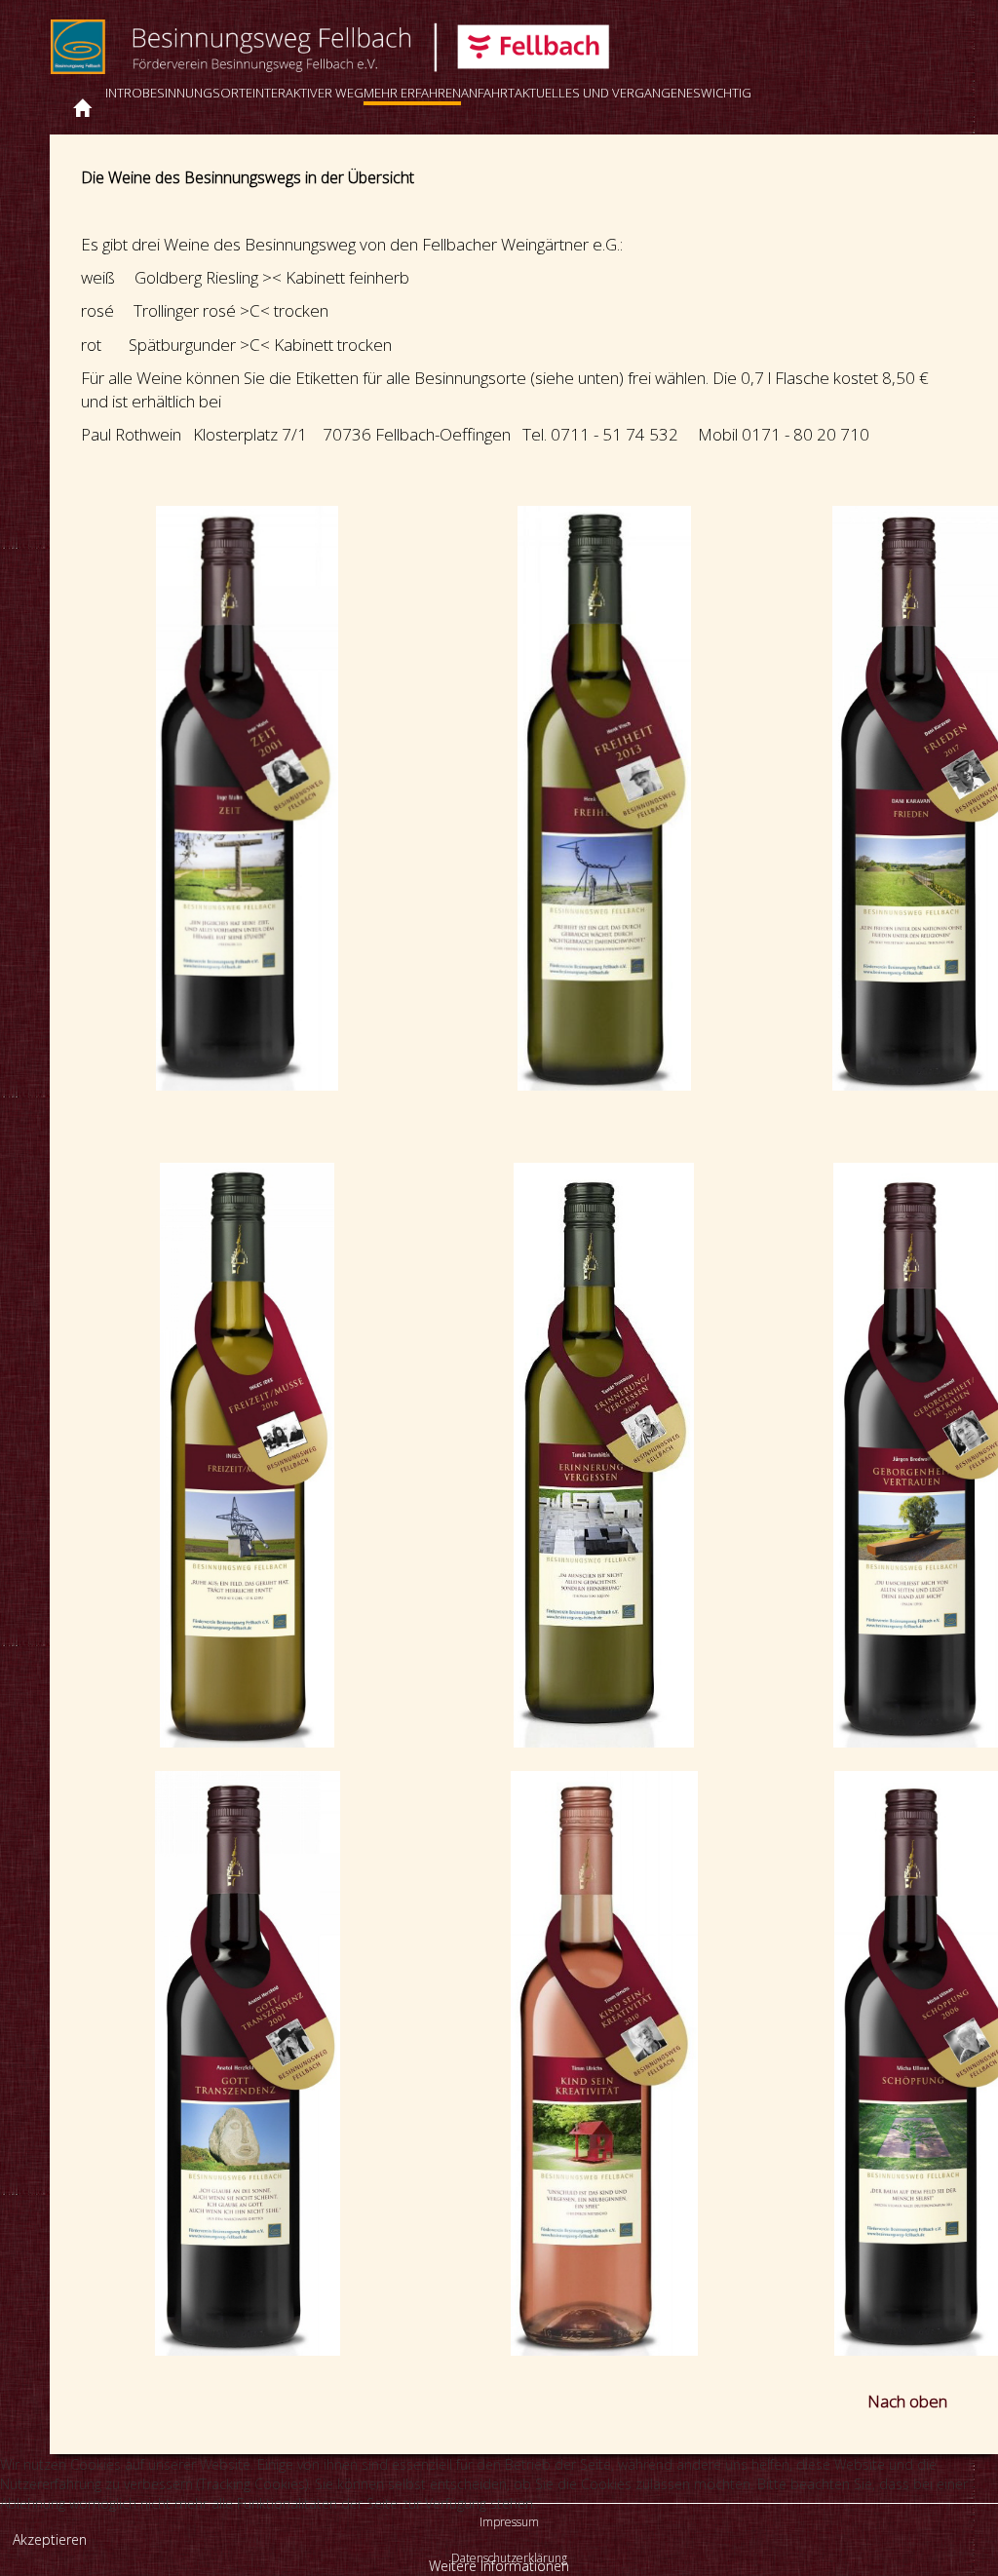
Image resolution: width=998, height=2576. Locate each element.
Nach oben (907, 2401)
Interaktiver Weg (308, 93)
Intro (124, 93)
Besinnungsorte (197, 93)
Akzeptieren (50, 2539)
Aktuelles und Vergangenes (608, 93)
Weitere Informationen (499, 2566)
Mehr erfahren (412, 93)
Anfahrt (488, 93)
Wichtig (726, 93)
